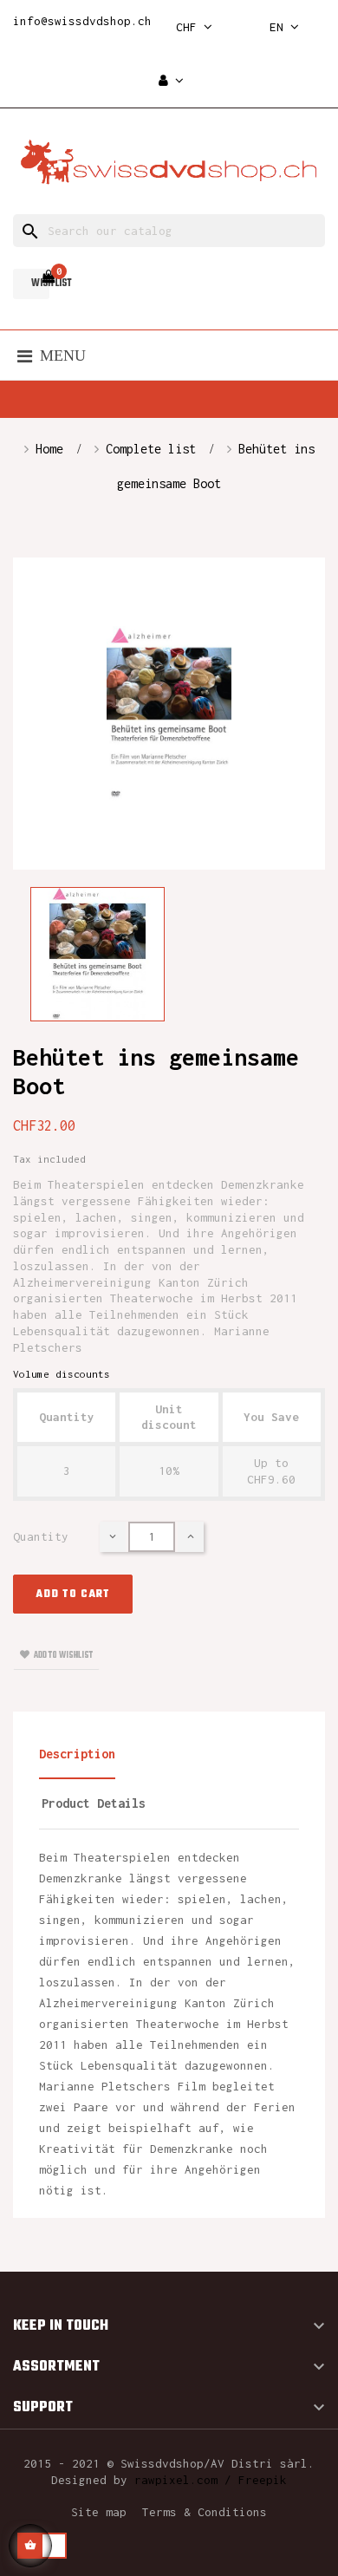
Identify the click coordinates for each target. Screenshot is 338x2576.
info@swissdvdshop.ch (82, 21)
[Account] (171, 81)
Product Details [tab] (94, 1803)
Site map (99, 2512)
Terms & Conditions (205, 2512)
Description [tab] (77, 1754)
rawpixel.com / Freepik (211, 2480)
